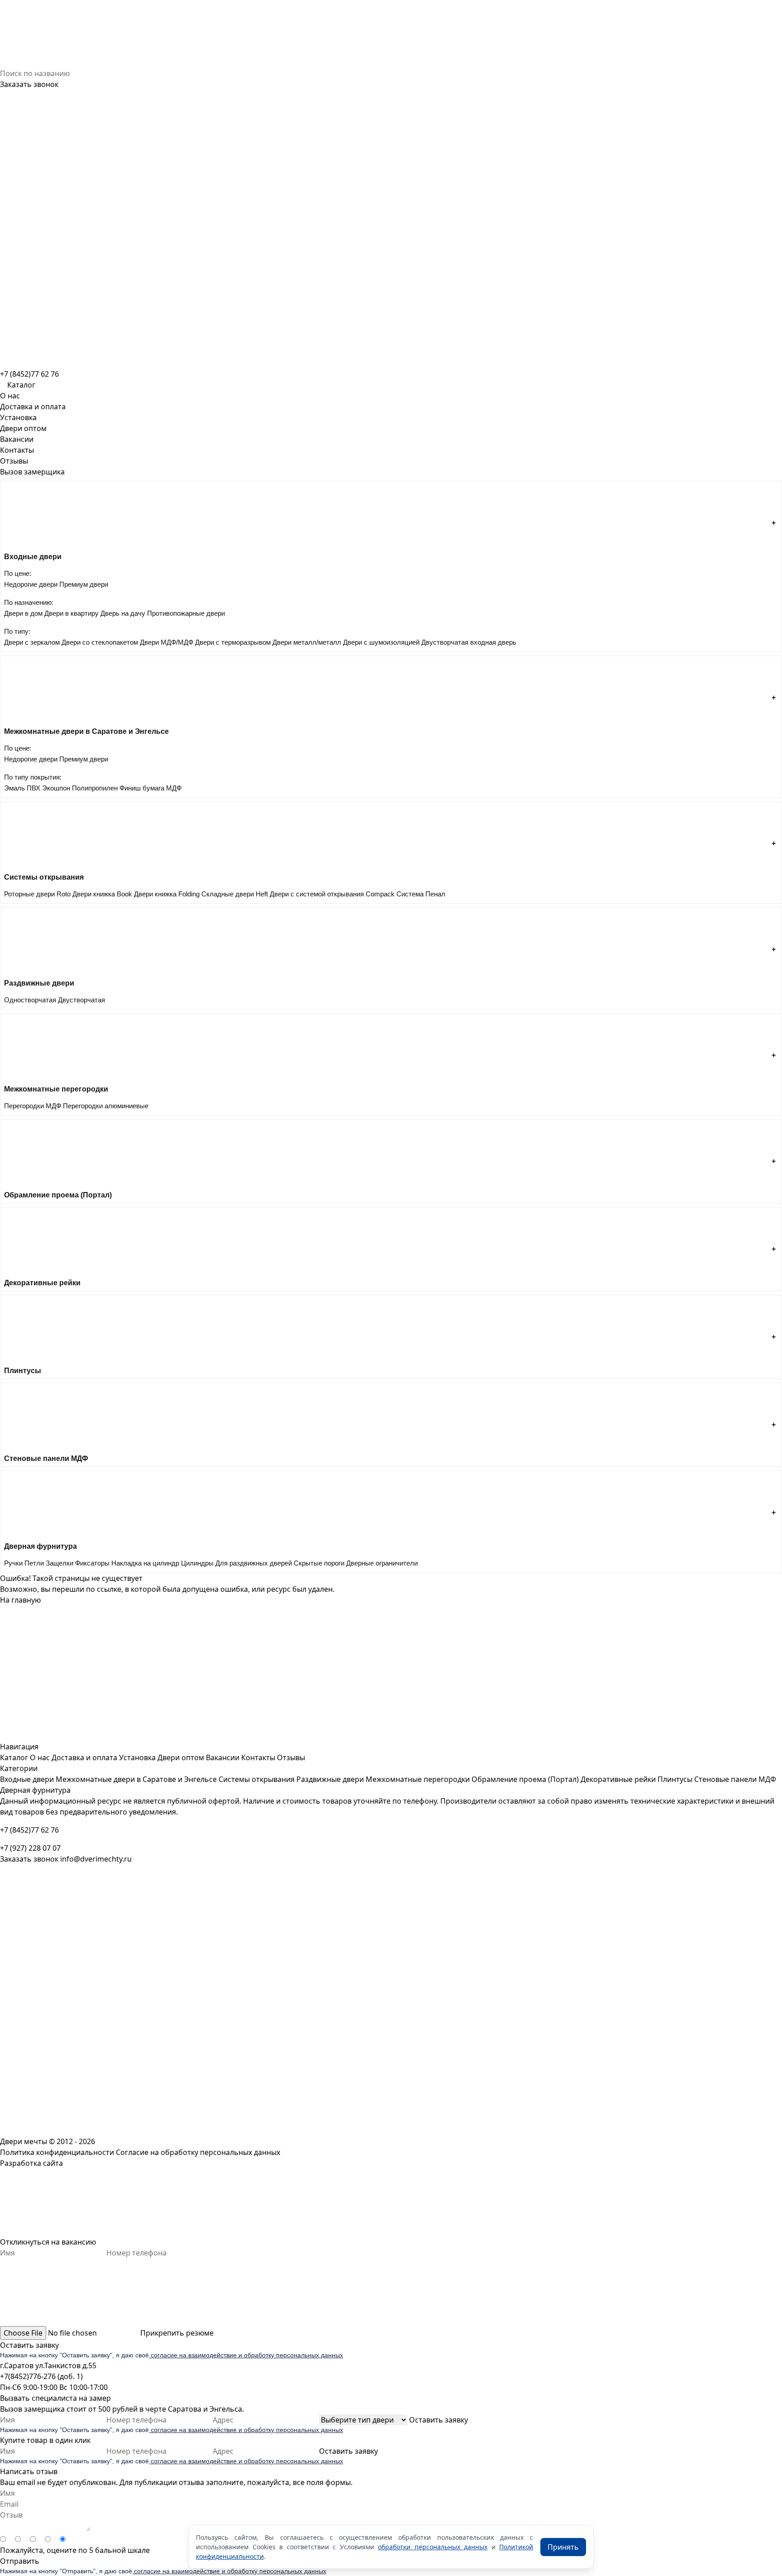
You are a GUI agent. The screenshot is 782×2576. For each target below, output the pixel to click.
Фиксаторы (92, 1563)
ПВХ (33, 788)
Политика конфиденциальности (57, 2152)
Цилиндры (197, 1563)
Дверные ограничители (382, 1563)
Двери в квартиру (72, 613)
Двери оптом (23, 428)
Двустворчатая (81, 1000)
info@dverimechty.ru (96, 1859)
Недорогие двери (31, 584)
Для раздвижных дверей (254, 1563)
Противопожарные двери (186, 613)
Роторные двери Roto (37, 894)
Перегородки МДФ (33, 1106)
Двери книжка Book (102, 894)
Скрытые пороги (319, 1563)
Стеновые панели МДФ (735, 1779)
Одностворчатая (30, 1000)
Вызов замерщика (32, 472)
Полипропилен (95, 788)
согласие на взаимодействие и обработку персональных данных (246, 2355)
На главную (20, 1600)
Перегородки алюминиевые (106, 1106)
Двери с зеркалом (32, 642)
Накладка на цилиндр (145, 1563)
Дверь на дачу (123, 613)
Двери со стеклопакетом (100, 642)
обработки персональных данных (433, 2547)
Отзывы (14, 461)
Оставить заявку (29, 2345)
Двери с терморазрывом (233, 642)
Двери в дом (23, 613)
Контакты (17, 450)
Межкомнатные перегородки (418, 1779)
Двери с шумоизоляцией (381, 642)
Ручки (13, 1563)
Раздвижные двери (330, 1779)
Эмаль (14, 788)
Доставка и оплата (33, 407)
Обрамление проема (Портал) (525, 1779)
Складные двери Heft (235, 894)
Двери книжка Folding (167, 894)
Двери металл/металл (307, 642)
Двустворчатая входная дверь (469, 642)
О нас (10, 396)
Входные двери (27, 1779)
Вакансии (17, 439)
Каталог (14, 1757)
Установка (18, 417)
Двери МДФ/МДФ (167, 642)
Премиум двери (84, 584)
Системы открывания (257, 1779)
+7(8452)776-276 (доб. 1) (41, 2376)
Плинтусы (675, 1779)
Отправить (20, 2561)
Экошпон (56, 788)
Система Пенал (421, 894)
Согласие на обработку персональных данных (198, 2152)
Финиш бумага (142, 788)
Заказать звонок (29, 84)
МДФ (174, 788)
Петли (34, 1563)
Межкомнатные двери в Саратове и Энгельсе (136, 1779)
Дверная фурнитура (35, 1790)
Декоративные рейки (618, 1779)
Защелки (60, 1563)
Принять (563, 2547)
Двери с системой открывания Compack (332, 894)
